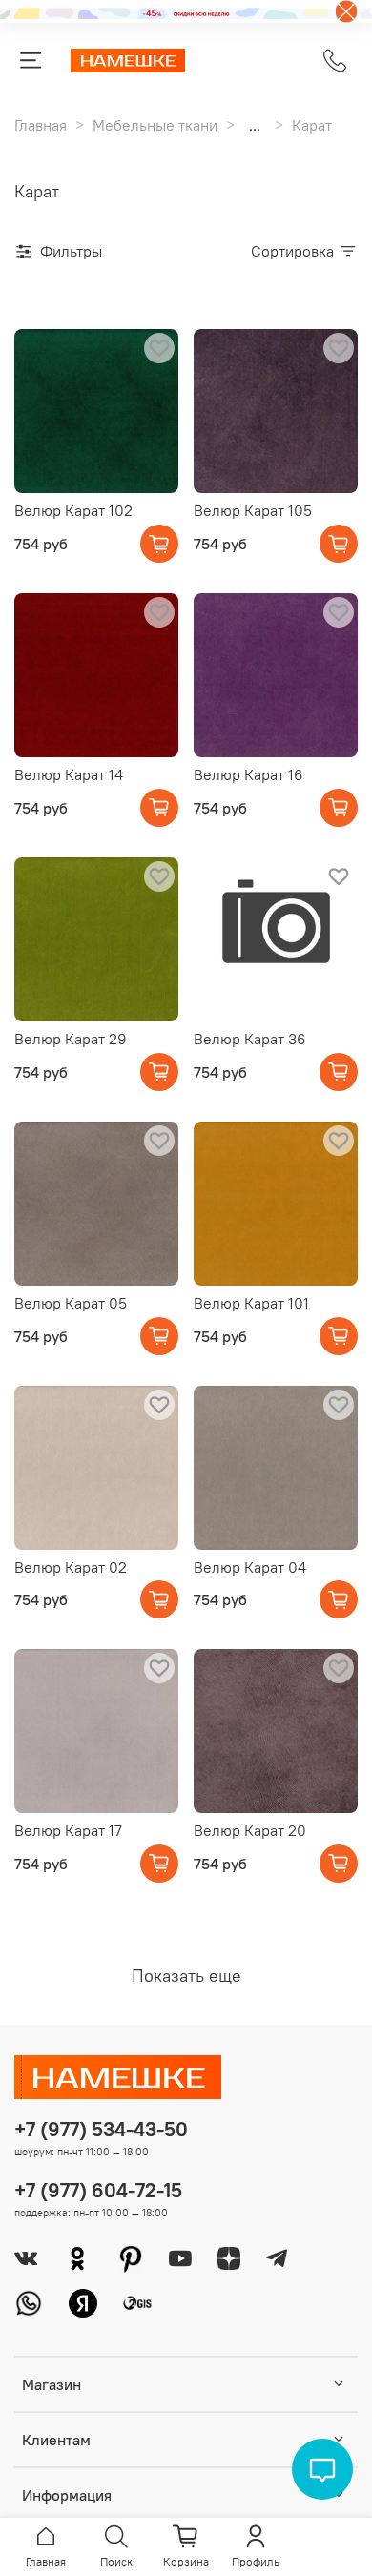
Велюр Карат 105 (253, 510)
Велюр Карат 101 (251, 1303)
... (255, 125)
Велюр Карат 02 (71, 1567)
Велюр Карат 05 (71, 1303)
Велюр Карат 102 (73, 510)
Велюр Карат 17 (68, 1830)
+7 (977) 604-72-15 (98, 2190)
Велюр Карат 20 (250, 1830)
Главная (41, 125)
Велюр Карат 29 (71, 1039)
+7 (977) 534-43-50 (101, 2129)
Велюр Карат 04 (250, 1567)
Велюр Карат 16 (248, 774)
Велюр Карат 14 (69, 774)
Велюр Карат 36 (250, 1039)
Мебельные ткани (155, 125)
